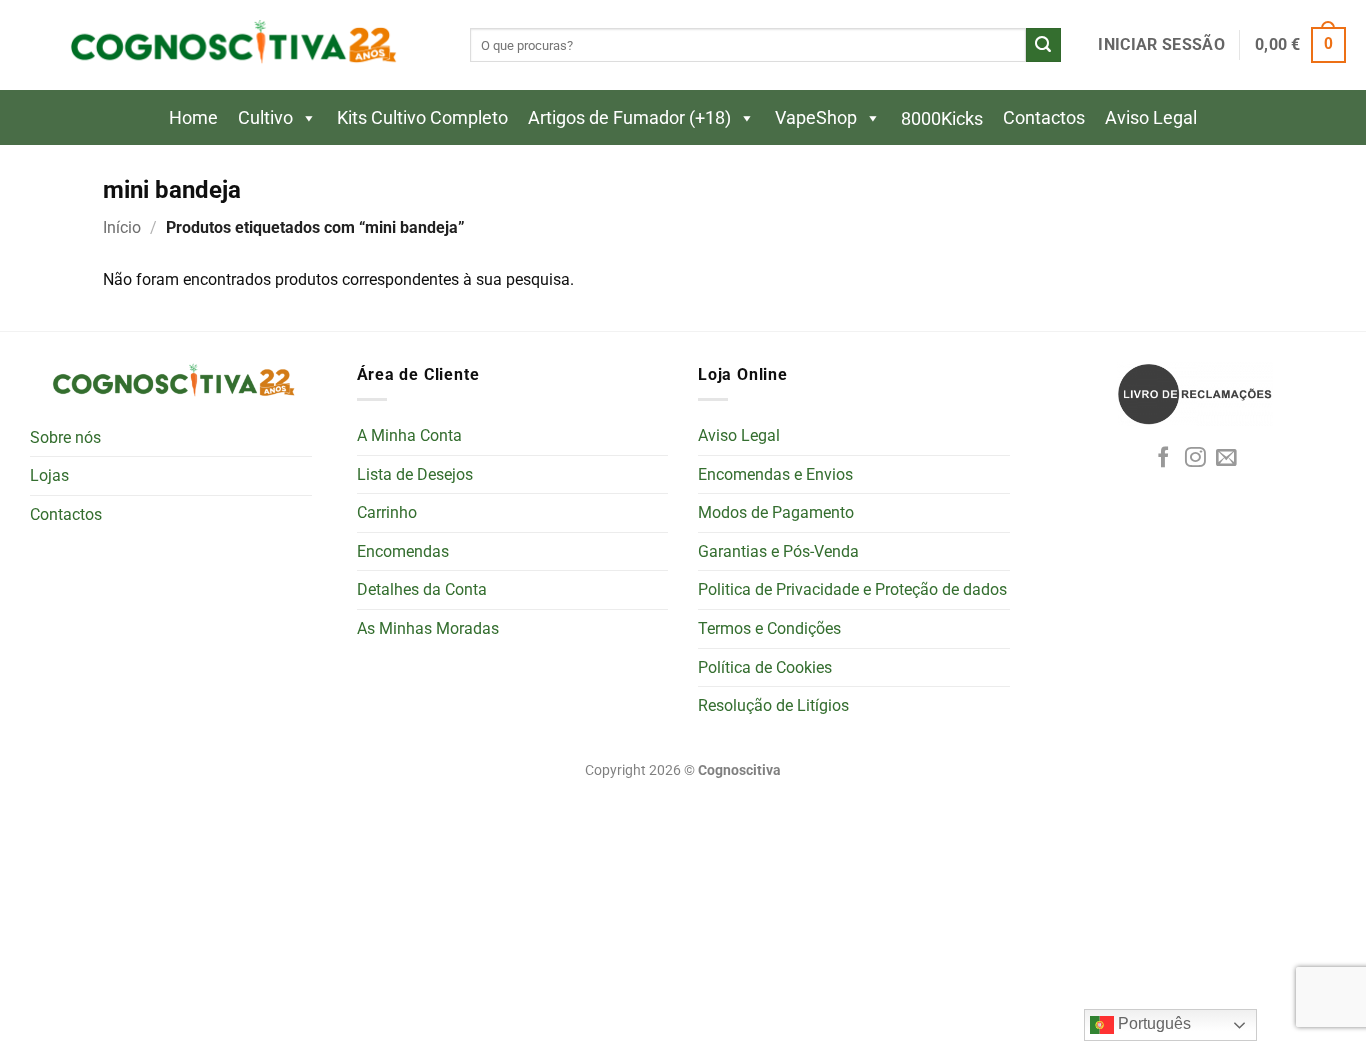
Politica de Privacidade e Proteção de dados (852, 589)
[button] (1161, 45)
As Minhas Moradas (428, 628)
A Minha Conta (409, 435)
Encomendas (403, 551)
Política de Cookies (765, 667)
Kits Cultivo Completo (422, 117)
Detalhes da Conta (422, 589)
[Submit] (1043, 45)
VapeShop (816, 117)
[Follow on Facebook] (1163, 458)
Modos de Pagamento (776, 512)
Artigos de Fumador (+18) (629, 117)
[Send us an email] (1226, 458)
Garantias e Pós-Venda (778, 551)
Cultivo (265, 117)
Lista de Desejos (415, 474)
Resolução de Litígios (773, 705)
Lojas (49, 475)
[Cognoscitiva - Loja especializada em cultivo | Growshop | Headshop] (230, 45)
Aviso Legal (1151, 117)
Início (122, 227)
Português (1152, 1023)
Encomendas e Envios (775, 474)
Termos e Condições (769, 628)
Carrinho (387, 512)
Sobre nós (65, 437)
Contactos (1044, 117)
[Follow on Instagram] (1195, 458)
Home (193, 117)
